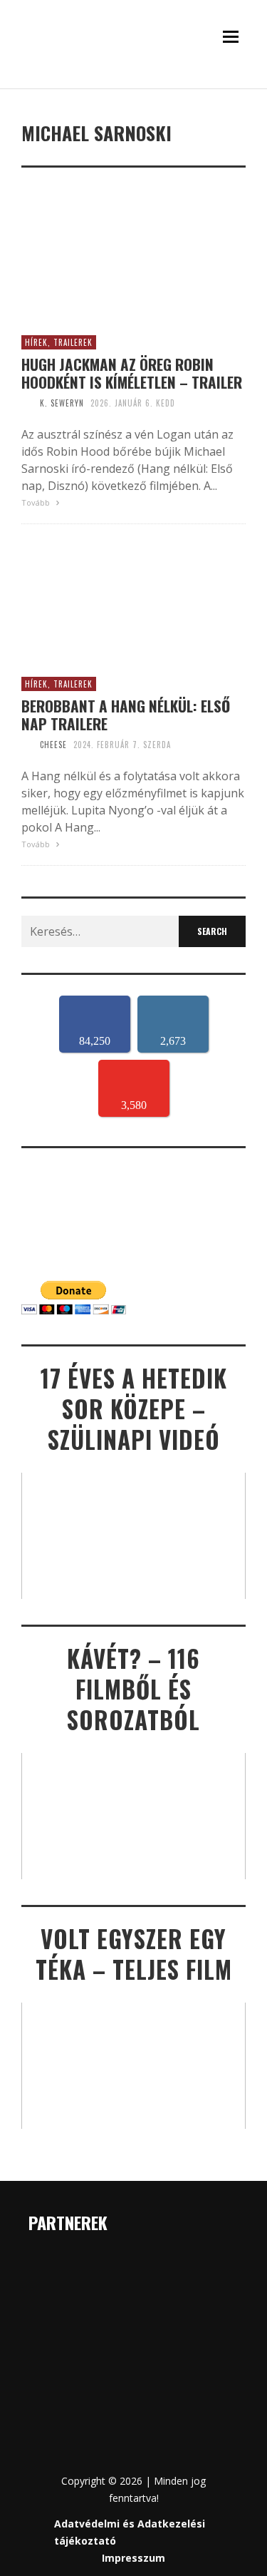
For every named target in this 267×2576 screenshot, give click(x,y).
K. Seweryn (62, 403)
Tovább (37, 502)
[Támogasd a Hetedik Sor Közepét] (133, 85)
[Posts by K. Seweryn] (27, 403)
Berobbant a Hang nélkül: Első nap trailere (126, 715)
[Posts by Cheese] (27, 745)
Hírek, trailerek (59, 342)
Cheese (53, 745)
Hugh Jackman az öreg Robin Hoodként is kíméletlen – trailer (132, 373)
